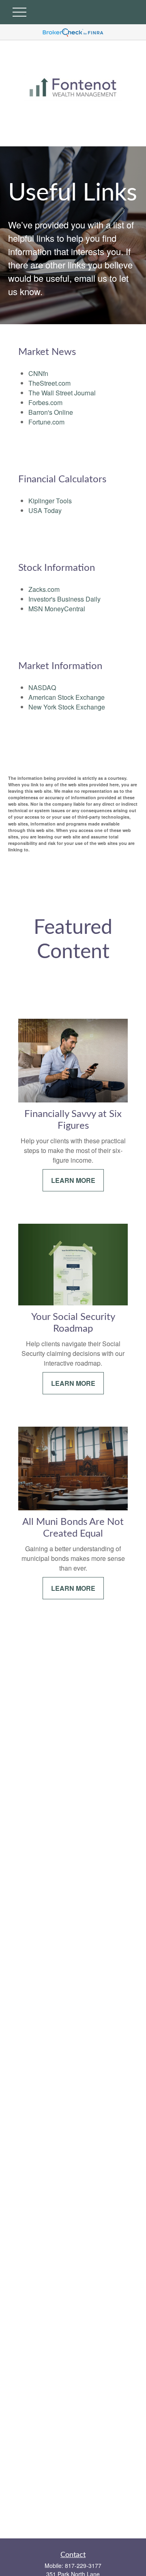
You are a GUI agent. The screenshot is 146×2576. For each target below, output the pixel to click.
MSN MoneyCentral (57, 609)
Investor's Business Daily (64, 599)
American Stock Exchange (67, 697)
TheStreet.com (49, 383)
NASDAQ (42, 687)
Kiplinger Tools (50, 501)
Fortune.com (46, 422)
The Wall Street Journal (62, 393)
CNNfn (38, 373)
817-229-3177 (83, 2565)
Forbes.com (45, 402)
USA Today (45, 510)
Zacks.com (44, 589)
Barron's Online (51, 412)
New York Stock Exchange (67, 707)
